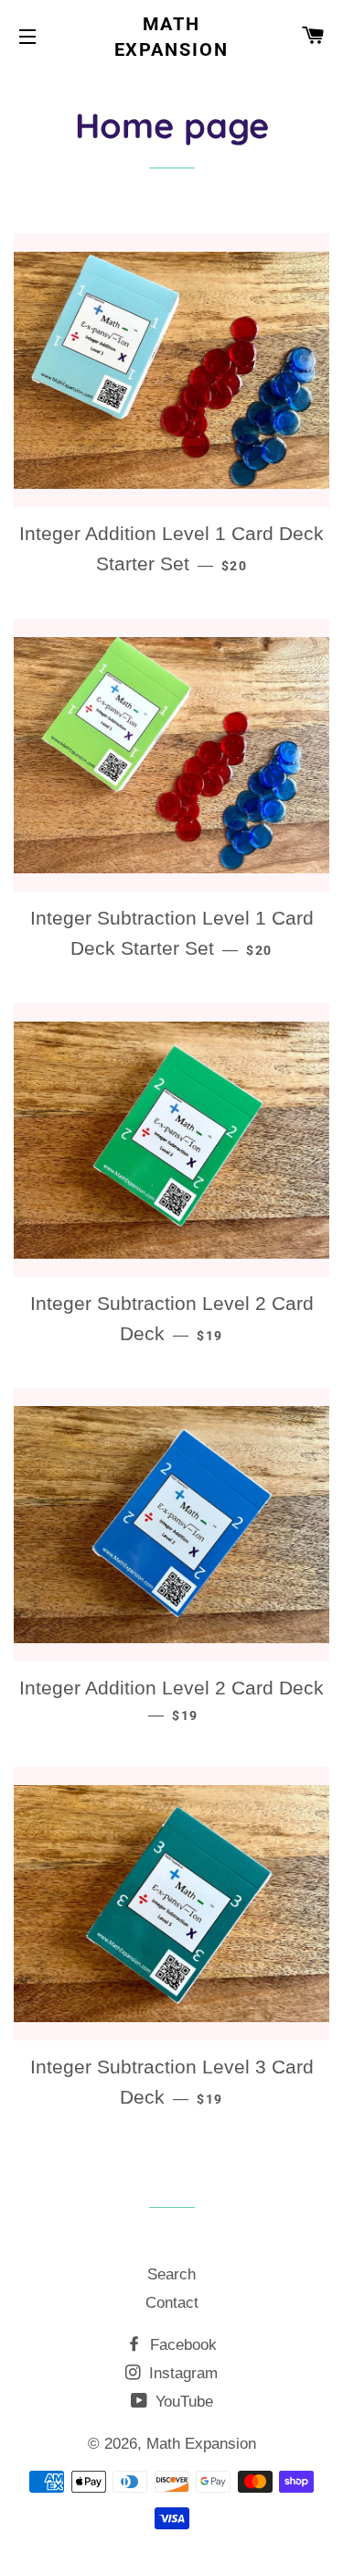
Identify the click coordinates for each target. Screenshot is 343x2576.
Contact (172, 2303)
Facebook (181, 2345)
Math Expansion (172, 37)
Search (171, 2274)
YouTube (182, 2402)
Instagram (181, 2373)
